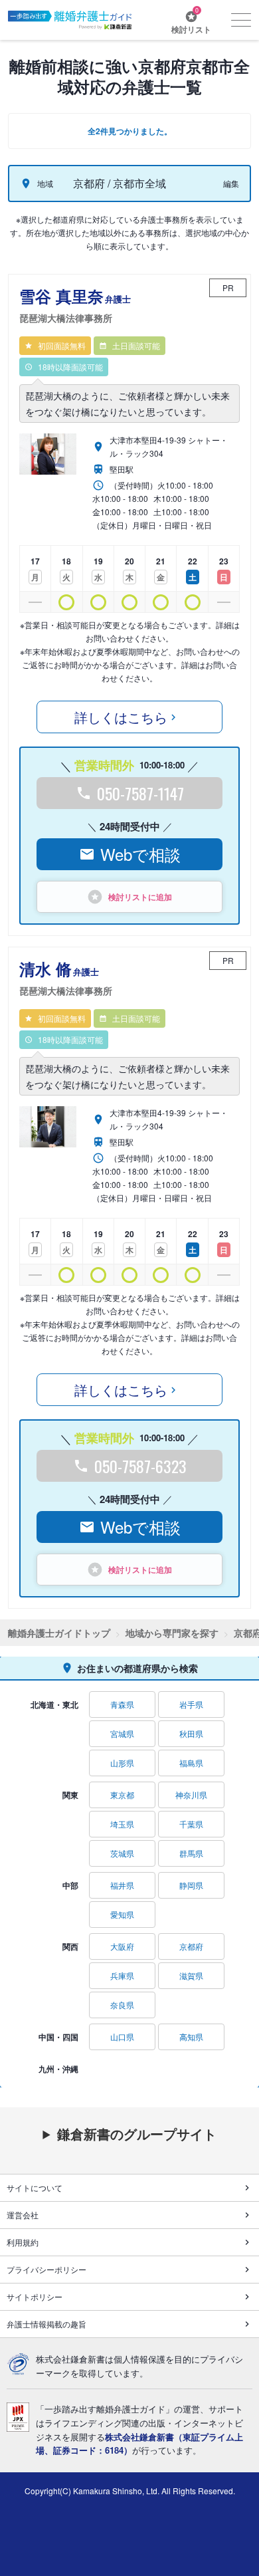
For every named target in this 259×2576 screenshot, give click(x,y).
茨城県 (122, 1853)
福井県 (122, 1885)
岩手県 (191, 1704)
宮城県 (122, 1733)
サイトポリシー (35, 2296)
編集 (231, 183)
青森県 (122, 1704)
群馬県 (191, 1853)
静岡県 (191, 1885)
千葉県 (191, 1824)
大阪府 (122, 1946)
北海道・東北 (54, 1704)
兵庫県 (122, 1975)
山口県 (122, 2037)
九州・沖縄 (58, 2069)
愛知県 (122, 1914)
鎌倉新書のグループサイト (137, 2134)
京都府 (191, 1946)
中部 (70, 1885)
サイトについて (35, 2187)
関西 (70, 1946)
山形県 (122, 1763)
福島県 (191, 1763)
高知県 (191, 2037)
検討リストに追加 (140, 897)
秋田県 (191, 1733)
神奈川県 (191, 1795)
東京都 (122, 1795)
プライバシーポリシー (46, 2269)
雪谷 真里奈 (75, 305)
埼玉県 (122, 1824)
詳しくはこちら (121, 717)
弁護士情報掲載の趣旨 (46, 2324)
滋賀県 (191, 1975)
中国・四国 (58, 2037)
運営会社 (23, 2215)
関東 (70, 1795)
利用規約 (23, 2242)
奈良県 (122, 2005)
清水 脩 (66, 978)
